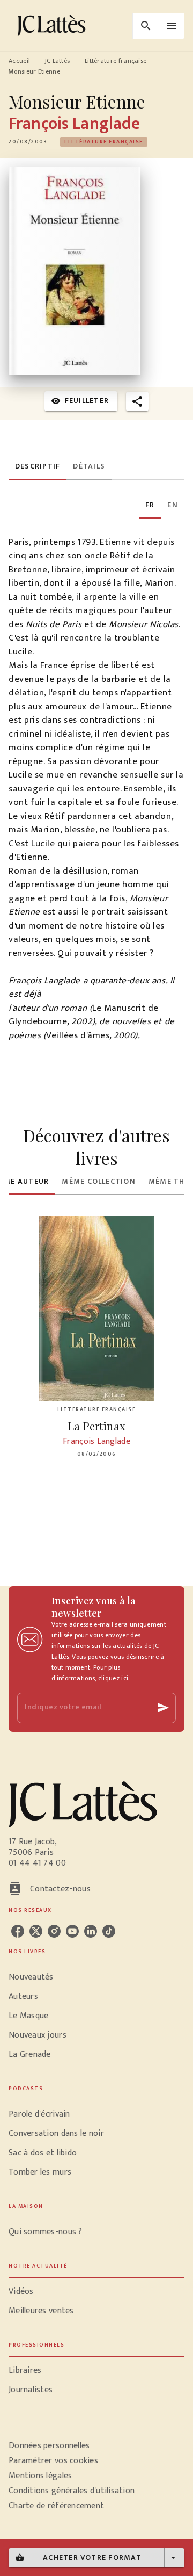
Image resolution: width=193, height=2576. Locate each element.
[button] (104, 142)
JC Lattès (58, 61)
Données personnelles (49, 2446)
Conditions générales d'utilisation (72, 2491)
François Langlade (74, 124)
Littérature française (116, 61)
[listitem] (18, 1931)
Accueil (19, 61)
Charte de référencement (56, 2506)
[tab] (38, 467)
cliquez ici (113, 1678)
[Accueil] (54, 26)
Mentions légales (40, 2476)
